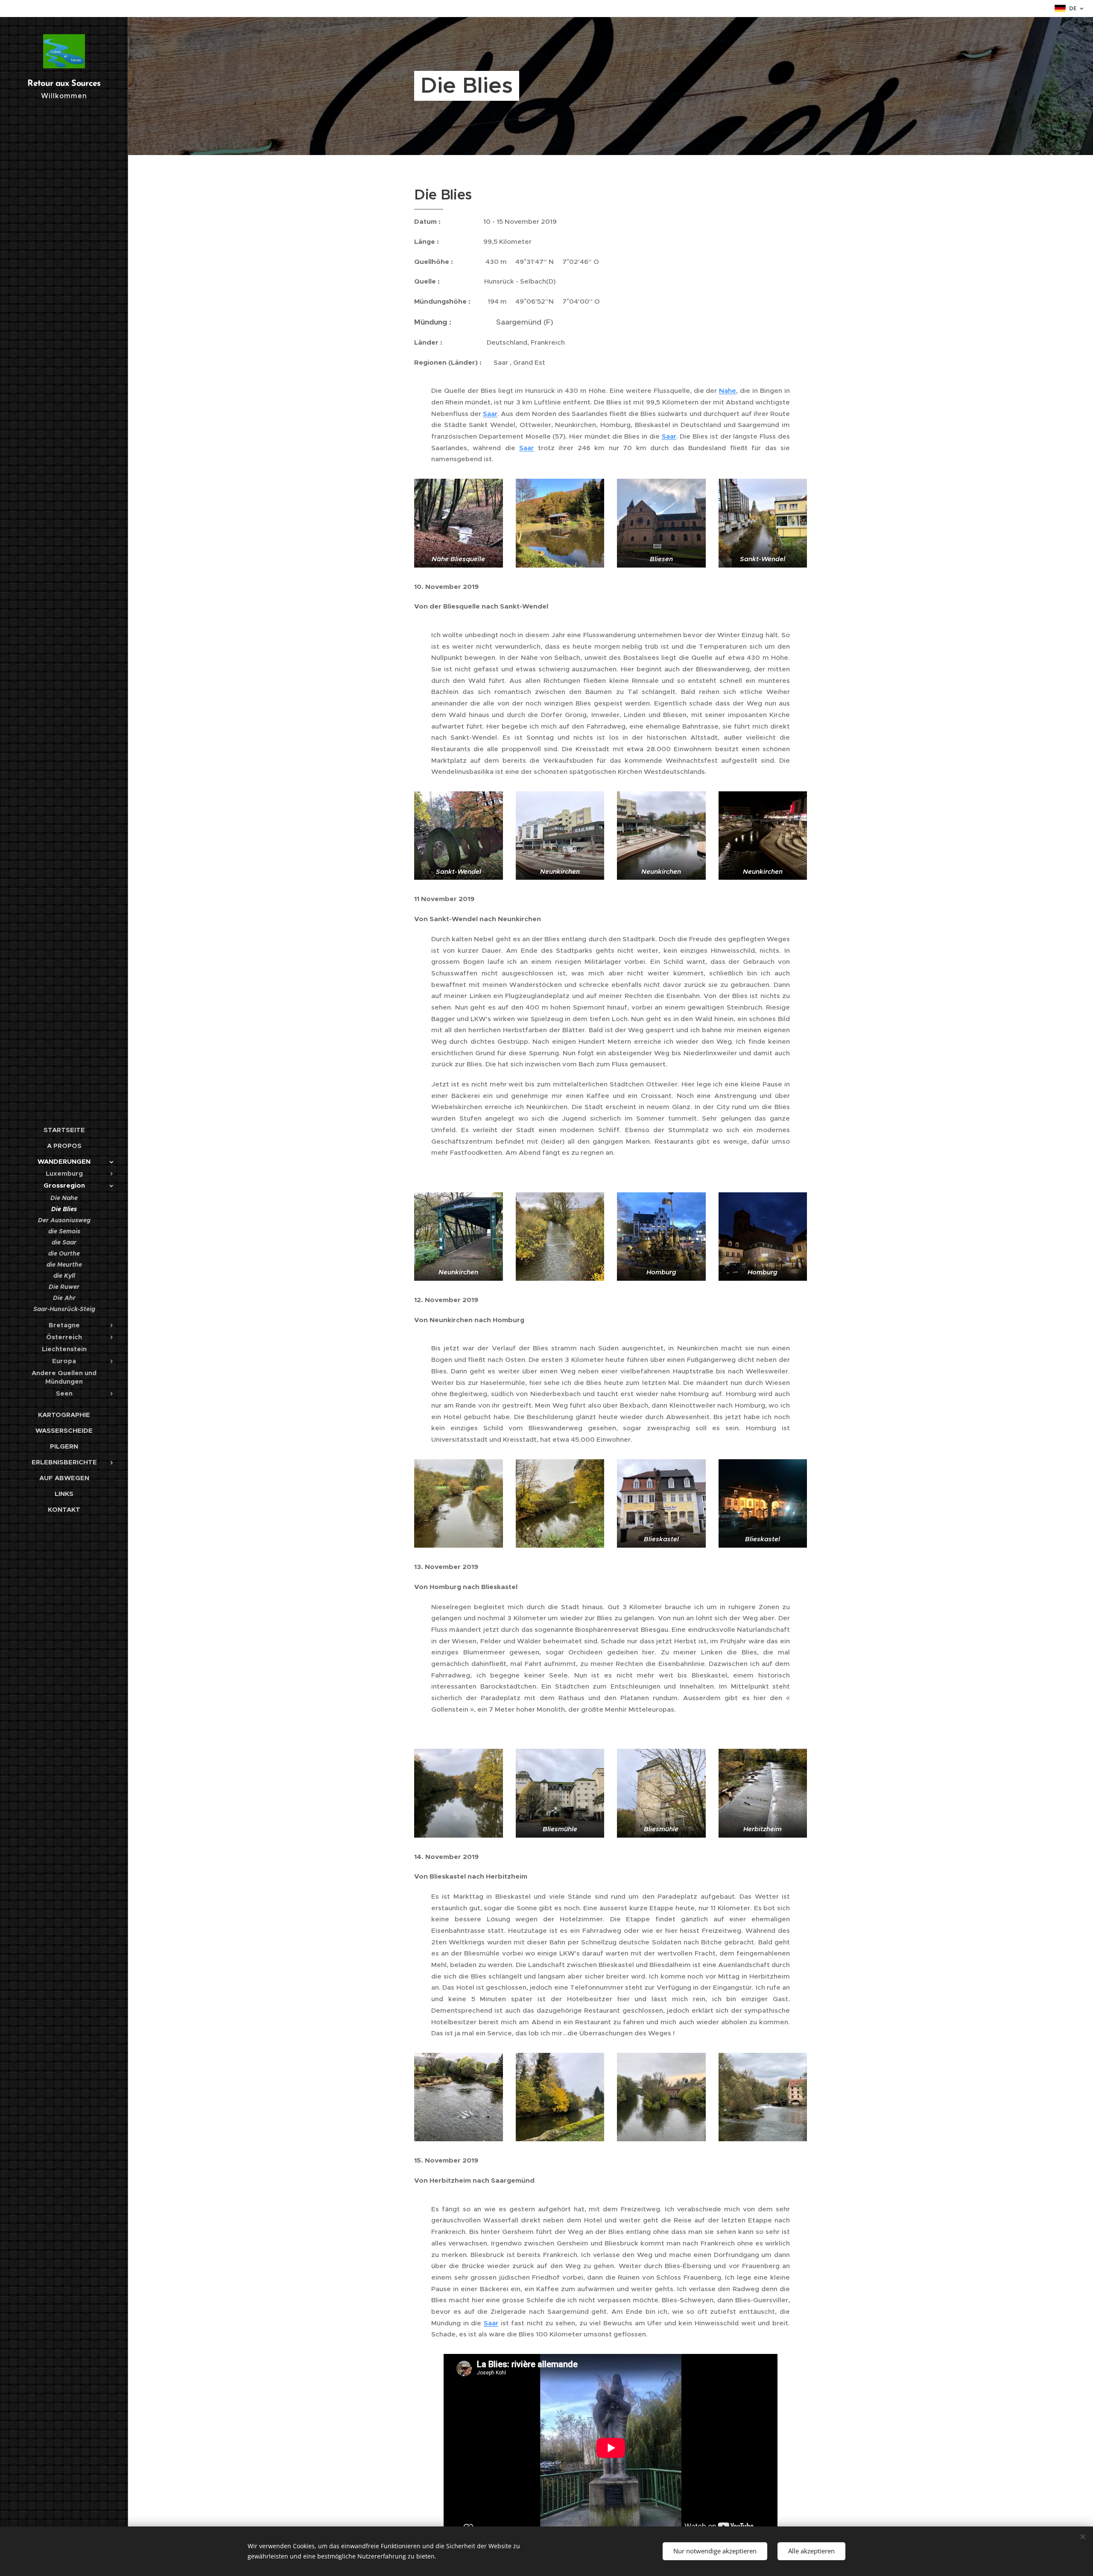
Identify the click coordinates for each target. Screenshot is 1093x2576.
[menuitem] (64, 1130)
